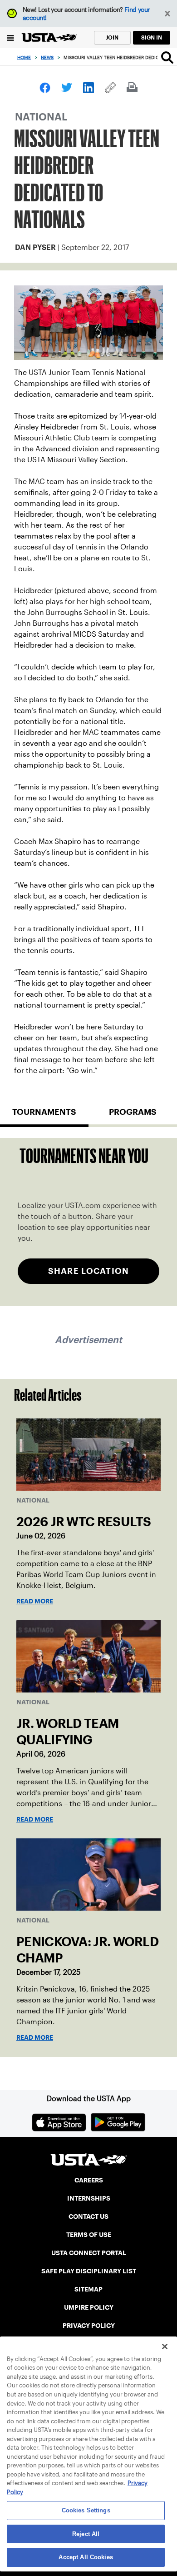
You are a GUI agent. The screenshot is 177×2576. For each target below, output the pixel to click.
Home (24, 57)
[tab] (44, 1116)
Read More (35, 1601)
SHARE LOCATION (88, 1271)
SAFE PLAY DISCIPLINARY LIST (89, 2271)
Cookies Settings (86, 2510)
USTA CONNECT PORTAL (89, 2253)
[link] (45, 88)
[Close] (165, 2346)
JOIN (112, 37)
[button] (168, 14)
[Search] (167, 57)
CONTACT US (88, 2217)
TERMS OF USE (89, 2235)
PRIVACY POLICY (89, 2326)
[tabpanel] (88, 1222)
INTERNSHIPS (89, 2198)
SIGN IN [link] (152, 37)
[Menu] (11, 37)
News (47, 57)
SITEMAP (88, 2289)
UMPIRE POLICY (89, 2307)
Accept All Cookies (86, 2557)
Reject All (86, 2534)
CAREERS (89, 2180)
